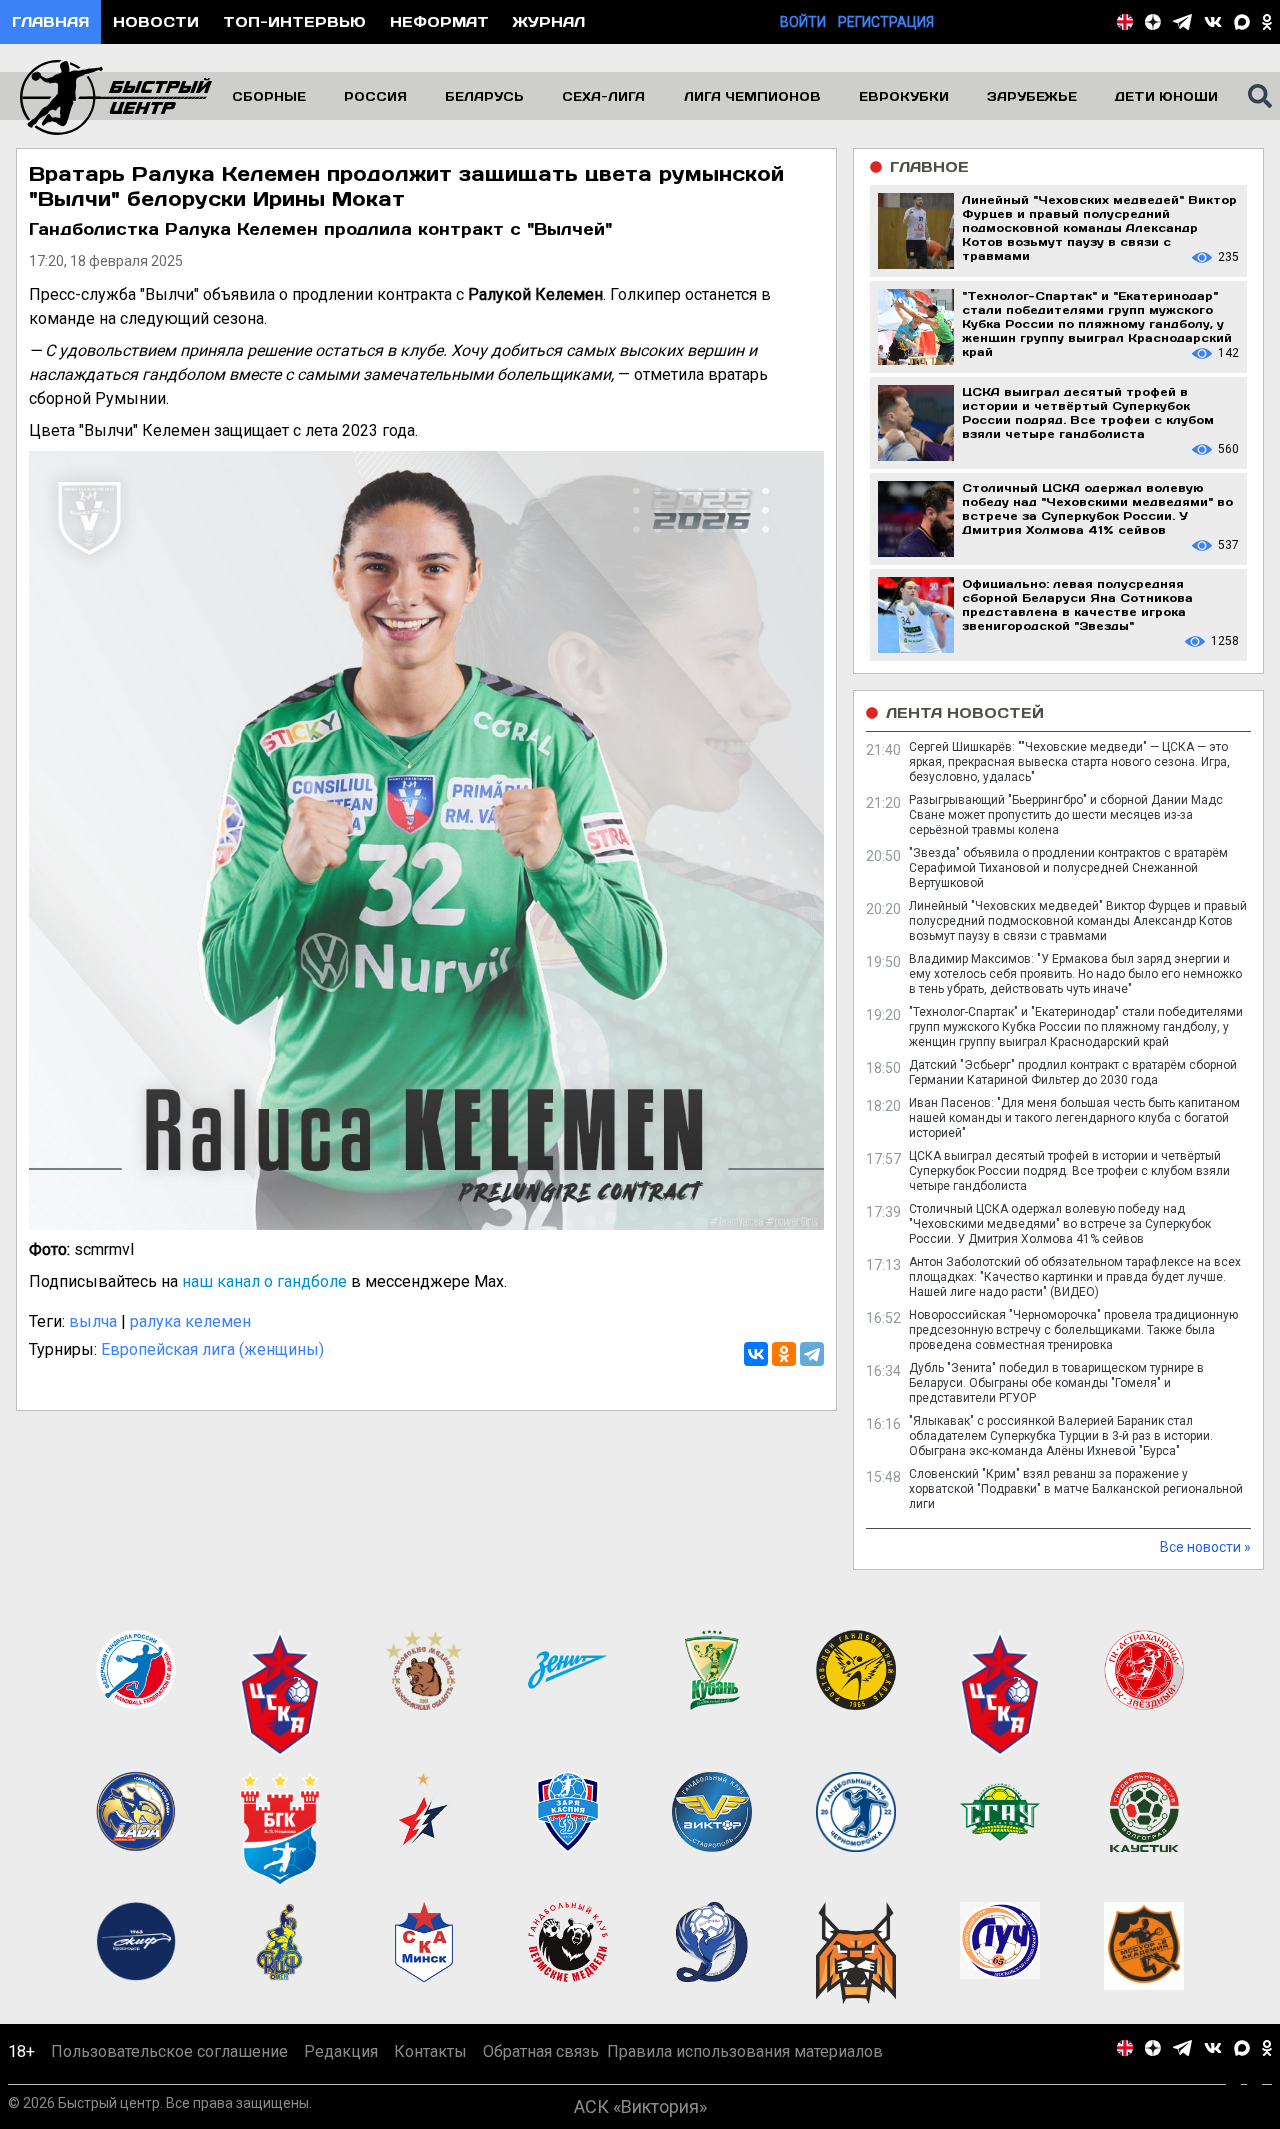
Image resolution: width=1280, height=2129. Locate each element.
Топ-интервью (294, 21)
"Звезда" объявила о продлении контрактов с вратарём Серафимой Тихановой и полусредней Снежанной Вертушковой (1068, 868)
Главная (50, 21)
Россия (375, 96)
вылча (93, 1321)
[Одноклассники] (784, 1354)
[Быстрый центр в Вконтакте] (1213, 22)
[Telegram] (812, 1354)
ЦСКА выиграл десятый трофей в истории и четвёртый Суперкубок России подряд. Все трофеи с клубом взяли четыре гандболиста (1069, 1171)
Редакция (341, 2051)
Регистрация (886, 22)
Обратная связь (541, 2051)
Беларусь (484, 96)
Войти (803, 22)
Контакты (430, 2051)
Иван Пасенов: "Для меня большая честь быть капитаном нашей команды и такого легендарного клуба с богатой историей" (1074, 1118)
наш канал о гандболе (264, 1281)
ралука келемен (190, 1321)
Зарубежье (1032, 96)
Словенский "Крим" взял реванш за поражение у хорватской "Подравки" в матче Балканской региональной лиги (1076, 1489)
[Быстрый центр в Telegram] (1182, 22)
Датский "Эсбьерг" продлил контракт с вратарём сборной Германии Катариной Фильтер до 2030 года (1073, 1072)
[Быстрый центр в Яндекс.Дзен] (1153, 22)
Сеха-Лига (603, 96)
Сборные (269, 96)
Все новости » (1205, 1547)
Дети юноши (1166, 96)
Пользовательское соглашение (169, 2051)
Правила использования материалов (745, 2051)
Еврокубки (904, 96)
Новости (156, 21)
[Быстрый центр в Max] (1242, 22)
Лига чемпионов (752, 96)
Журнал (549, 21)
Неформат (439, 21)
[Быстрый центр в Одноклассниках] (1267, 22)
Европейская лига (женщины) (212, 1349)
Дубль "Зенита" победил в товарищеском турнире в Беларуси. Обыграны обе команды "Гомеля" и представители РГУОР (1056, 1383)
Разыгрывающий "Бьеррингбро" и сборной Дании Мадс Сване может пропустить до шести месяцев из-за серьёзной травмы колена (1066, 815)
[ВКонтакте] (756, 1354)
